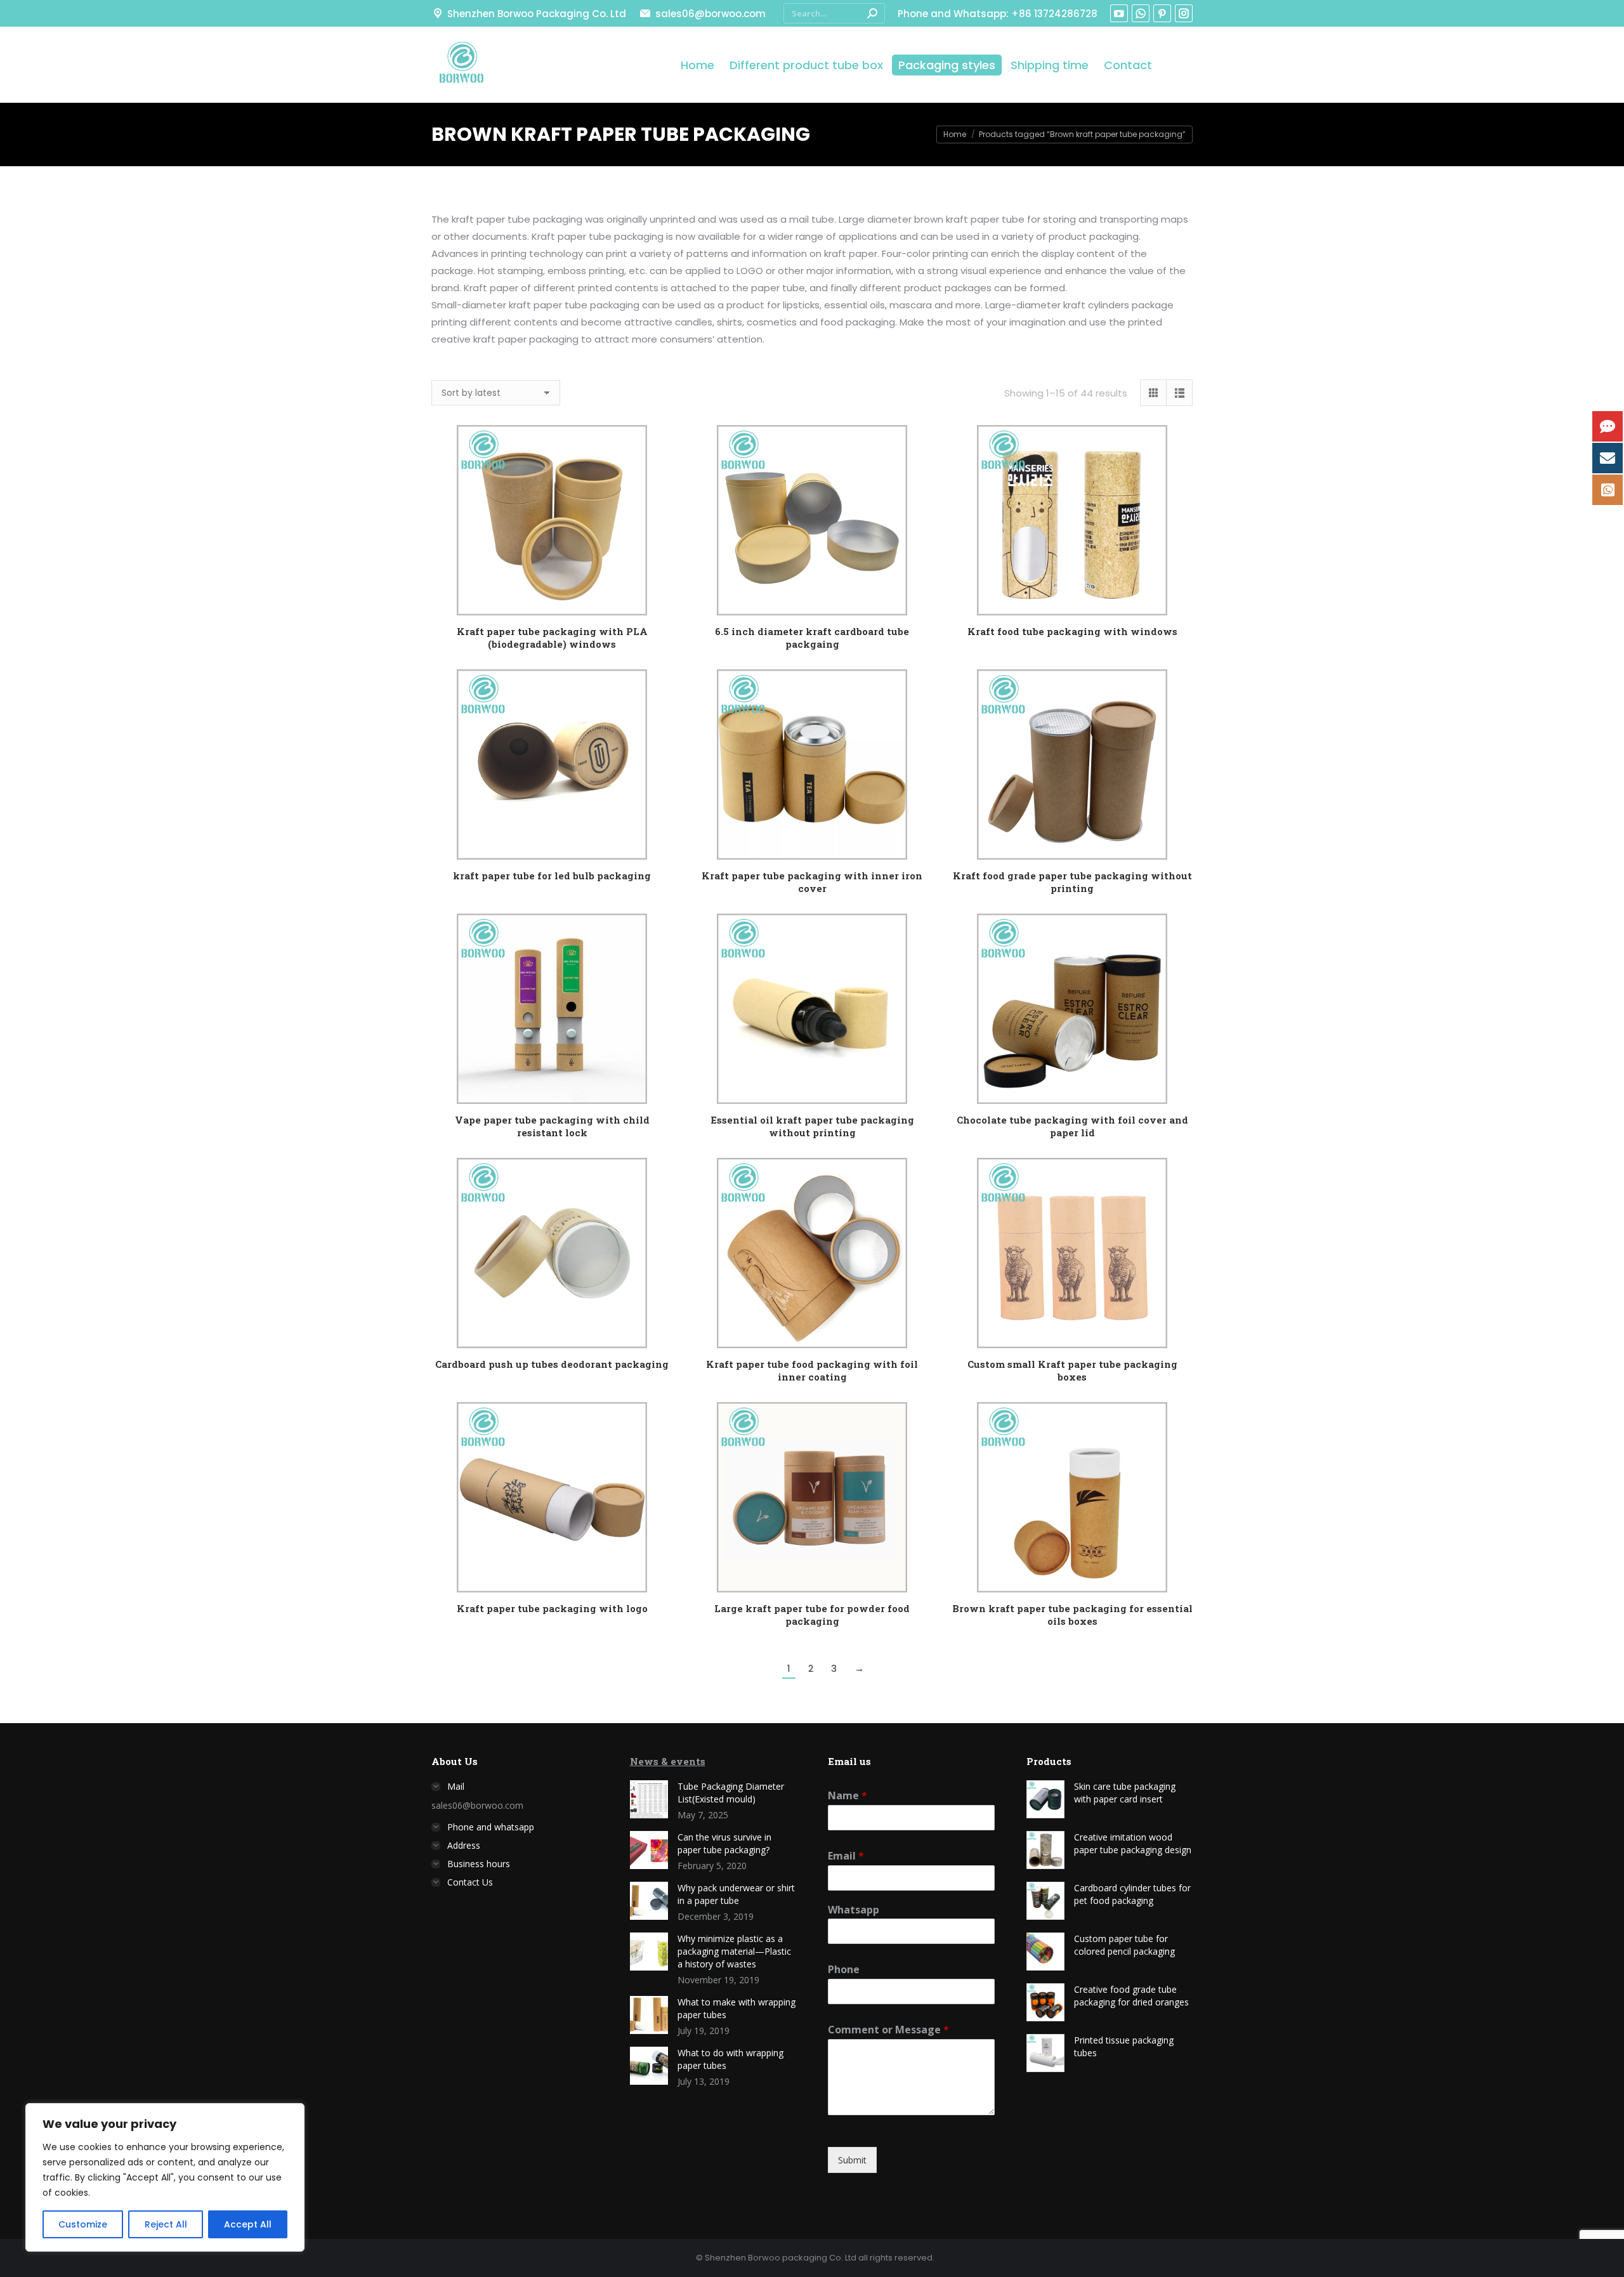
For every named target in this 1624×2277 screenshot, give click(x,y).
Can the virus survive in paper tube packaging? (724, 1843)
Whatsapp (854, 1910)
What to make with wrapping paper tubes (737, 2008)
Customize (83, 2224)
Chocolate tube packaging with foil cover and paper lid (1072, 1126)
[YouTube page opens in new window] (1119, 13)
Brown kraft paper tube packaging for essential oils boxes (1072, 1615)
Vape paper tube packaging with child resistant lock (552, 1126)
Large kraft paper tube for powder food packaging (812, 1615)
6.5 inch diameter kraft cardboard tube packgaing (812, 638)
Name (848, 1796)
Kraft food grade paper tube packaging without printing (1072, 882)
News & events (668, 1761)
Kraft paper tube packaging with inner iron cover (812, 882)
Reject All (166, 2224)
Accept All (248, 2224)
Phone (844, 1970)
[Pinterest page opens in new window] (1162, 13)
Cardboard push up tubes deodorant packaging (552, 1364)
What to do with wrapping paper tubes (730, 2059)
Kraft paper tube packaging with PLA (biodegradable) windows (552, 638)
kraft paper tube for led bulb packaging (552, 876)
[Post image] (649, 1799)
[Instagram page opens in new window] (1184, 13)
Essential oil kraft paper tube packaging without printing (812, 1126)
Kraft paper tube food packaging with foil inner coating (812, 1370)
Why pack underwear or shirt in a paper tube (736, 1894)
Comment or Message (888, 2030)
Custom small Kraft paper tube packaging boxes (1072, 1370)
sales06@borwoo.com (710, 14)
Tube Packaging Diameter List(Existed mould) (731, 1793)
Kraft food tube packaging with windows (1072, 631)
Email (846, 1856)
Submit (852, 2160)
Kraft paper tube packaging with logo (552, 1608)
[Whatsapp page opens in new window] (1141, 13)
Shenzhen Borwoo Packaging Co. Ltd (537, 14)
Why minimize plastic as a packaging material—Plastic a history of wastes (734, 1951)
